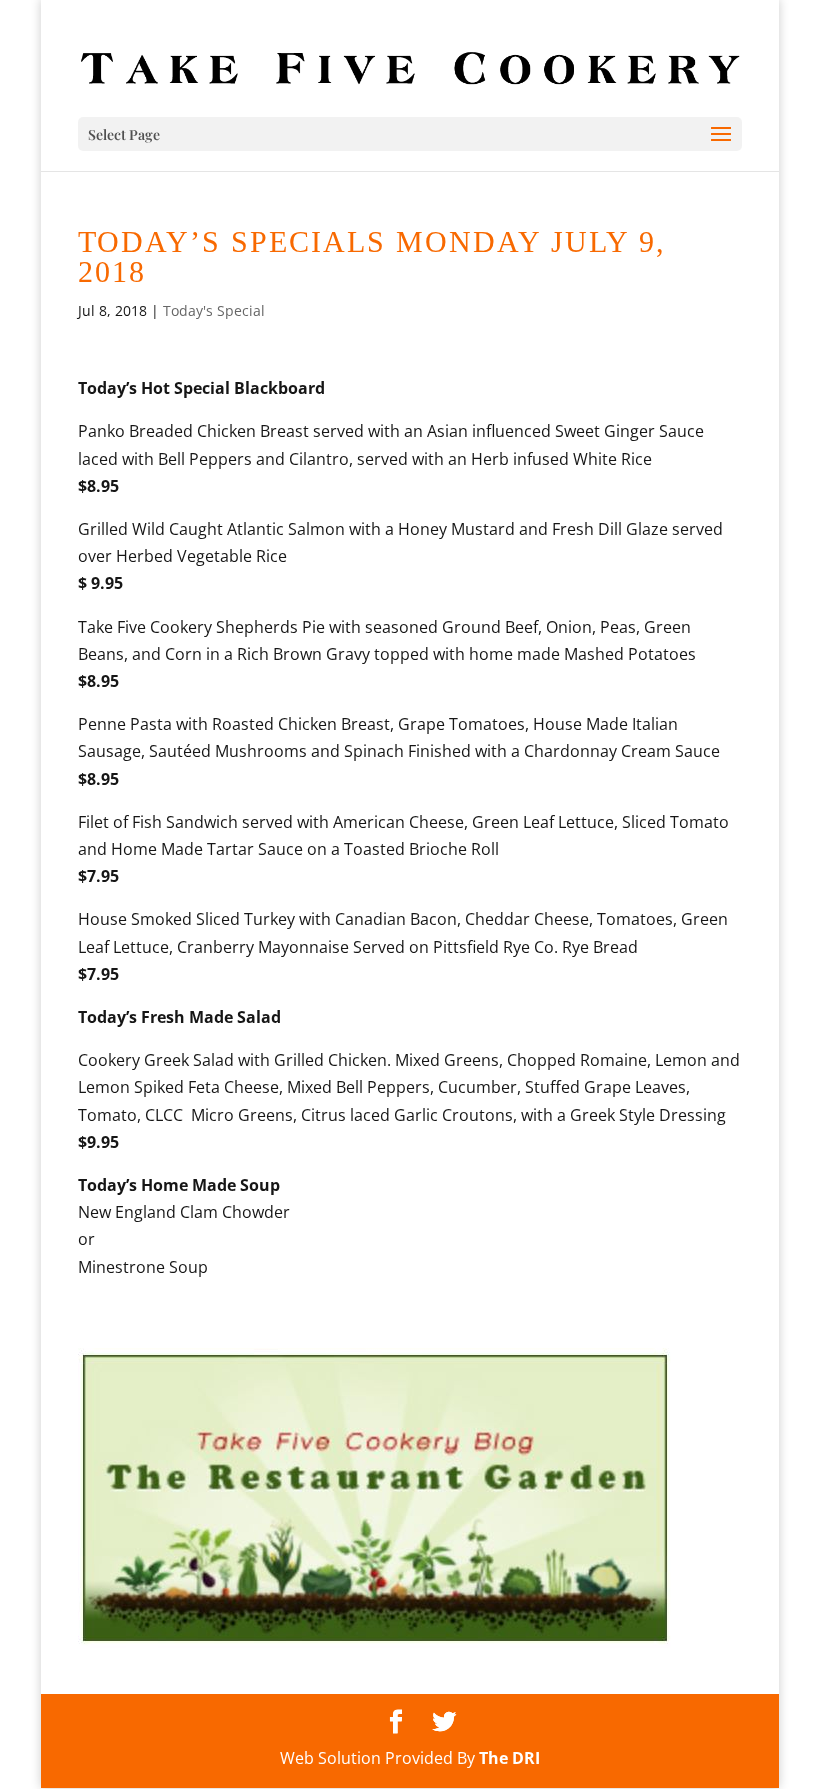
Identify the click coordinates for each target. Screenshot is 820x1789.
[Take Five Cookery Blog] (375, 1642)
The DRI (509, 1758)
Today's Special (214, 310)
